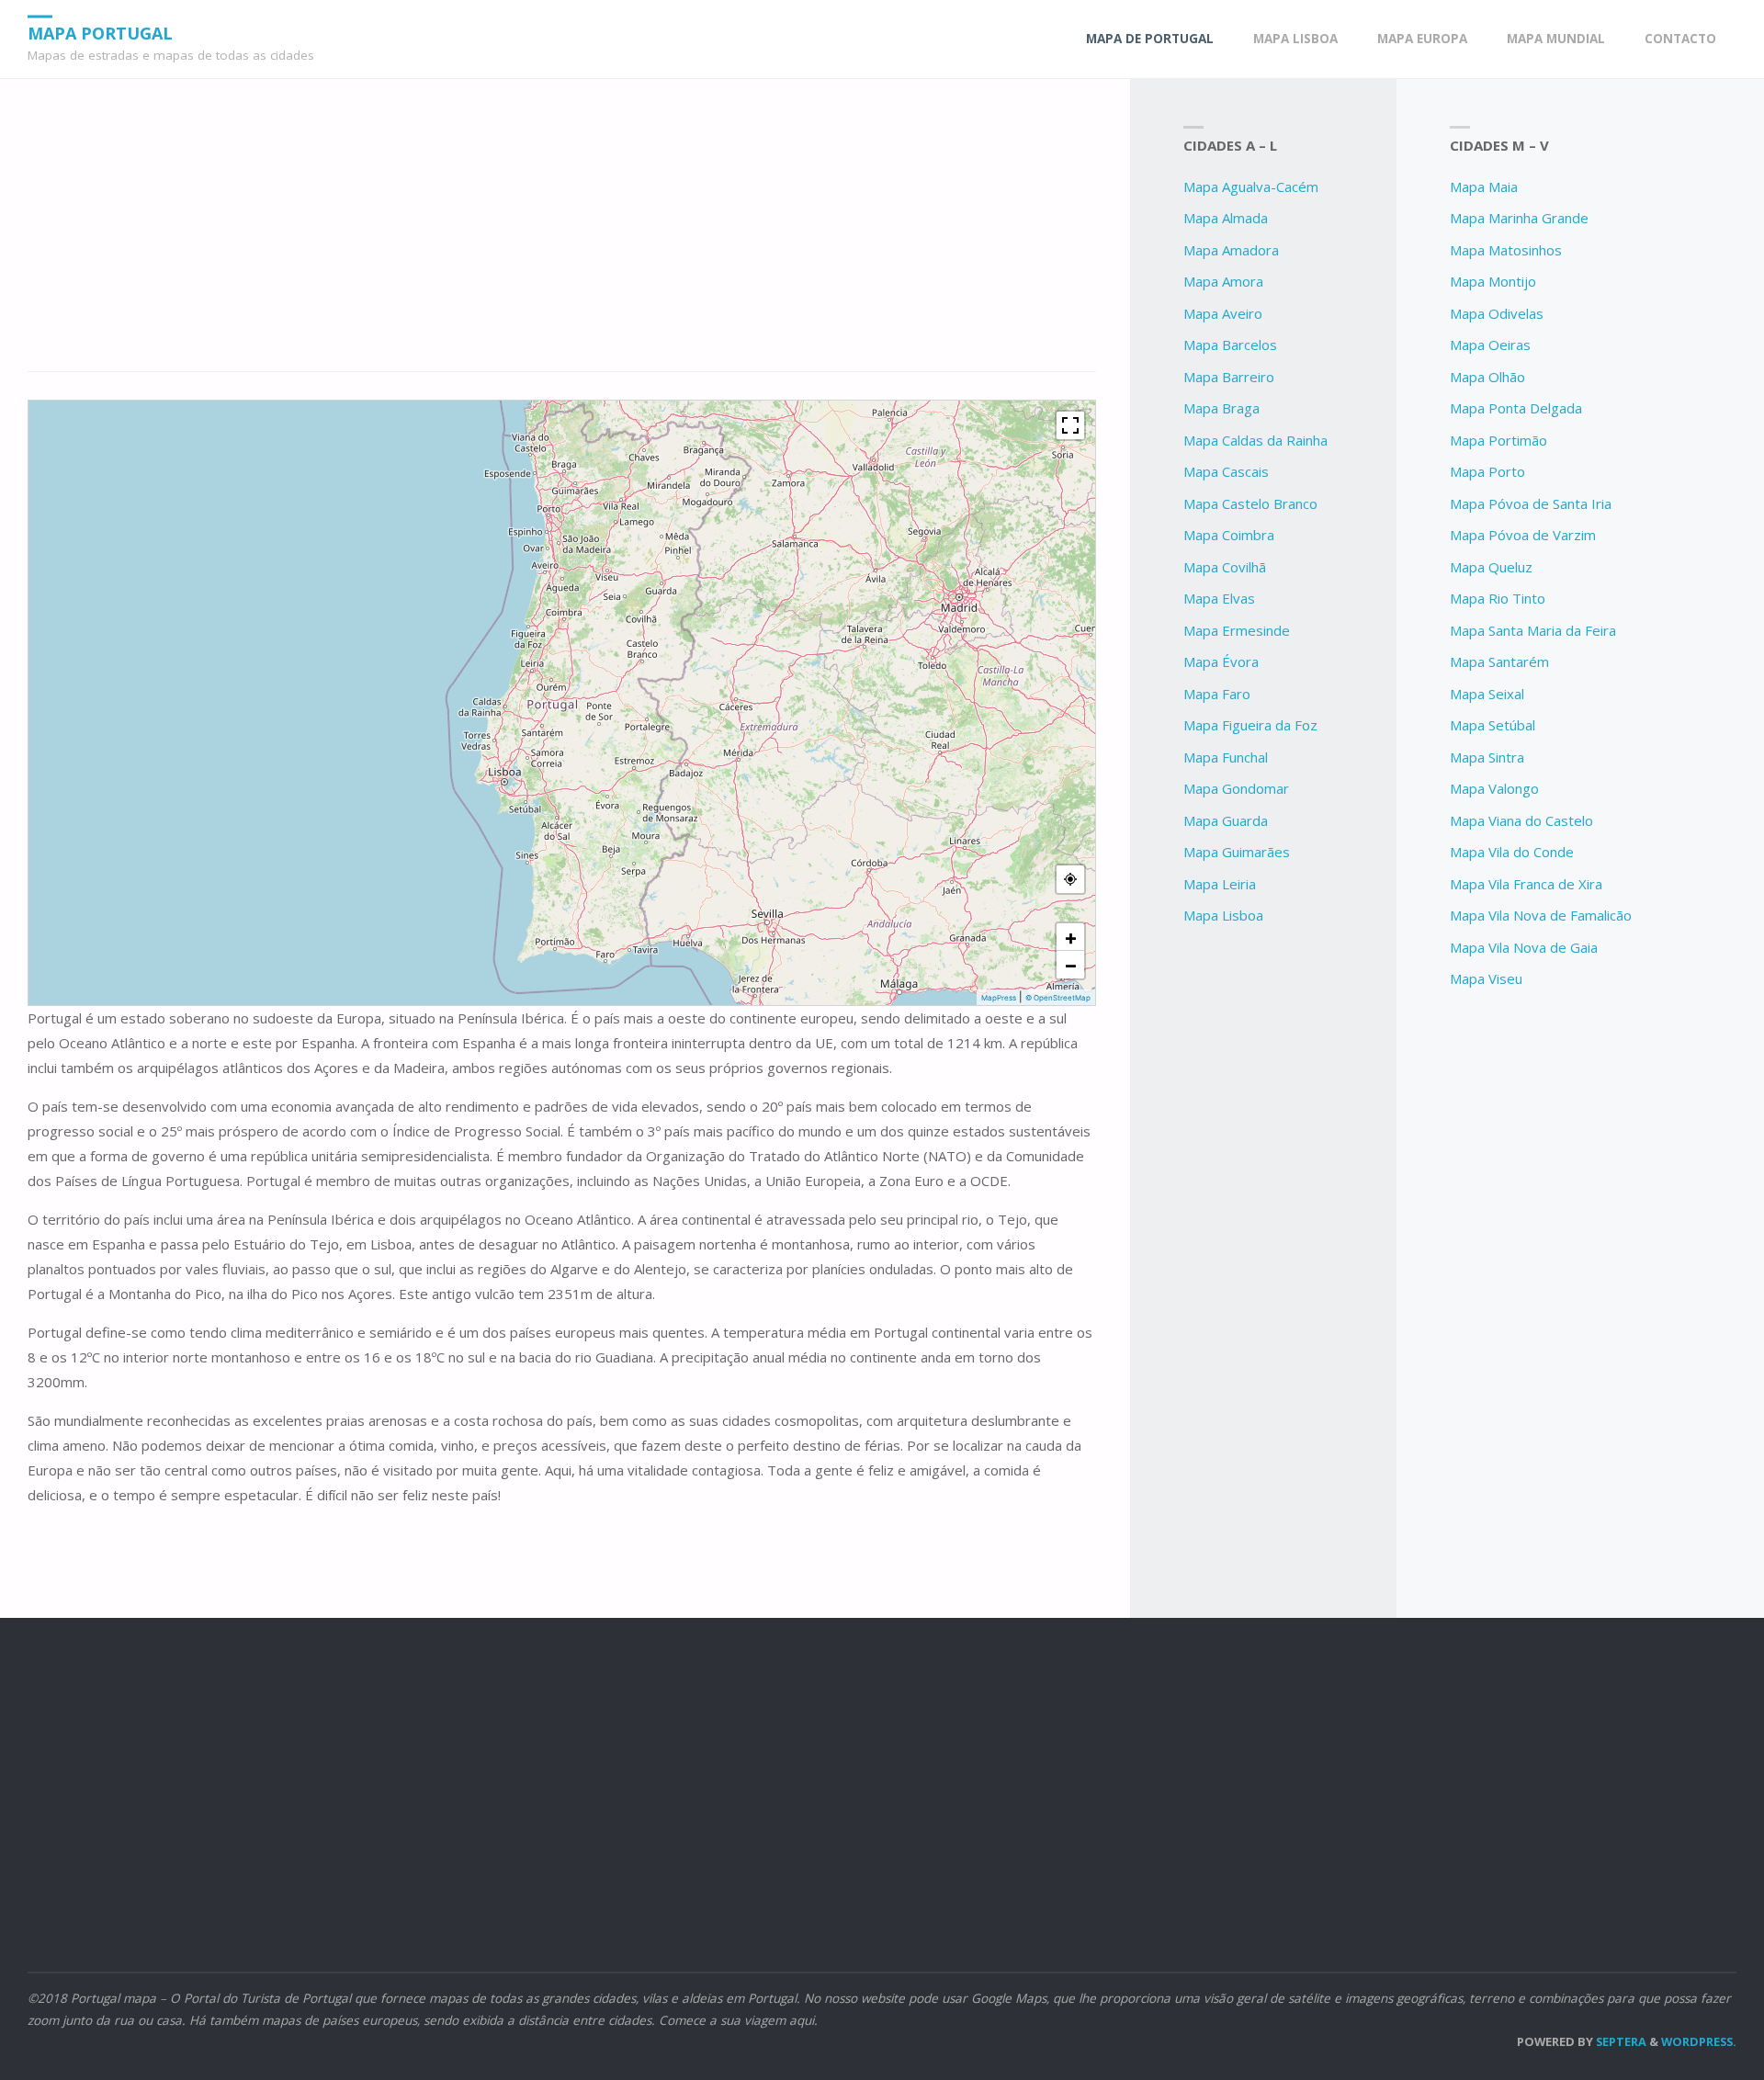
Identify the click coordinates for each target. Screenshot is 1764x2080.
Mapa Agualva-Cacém (1251, 187)
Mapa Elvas (1219, 598)
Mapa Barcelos (1230, 345)
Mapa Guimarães (1237, 852)
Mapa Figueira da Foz (1250, 725)
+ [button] (1071, 937)
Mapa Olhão (1487, 377)
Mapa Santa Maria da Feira (1533, 630)
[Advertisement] (562, 235)
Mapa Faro (1217, 694)
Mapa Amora (1223, 281)
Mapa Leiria (1220, 884)
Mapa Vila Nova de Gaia (1524, 947)
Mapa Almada (1226, 218)
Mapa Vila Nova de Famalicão (1541, 915)
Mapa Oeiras (1490, 345)
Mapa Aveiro (1223, 313)
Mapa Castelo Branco (1250, 503)
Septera (1620, 2041)
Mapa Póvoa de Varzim (1523, 535)
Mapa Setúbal (1493, 725)
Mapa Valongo (1494, 788)
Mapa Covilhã (1225, 567)
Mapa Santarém (1499, 661)
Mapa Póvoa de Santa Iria (1531, 503)
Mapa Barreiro (1229, 377)
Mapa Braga (1221, 408)
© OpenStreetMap (1058, 998)
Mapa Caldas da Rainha (1255, 440)
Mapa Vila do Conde (1512, 852)
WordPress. (1699, 2041)
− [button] (1071, 965)
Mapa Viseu (1486, 978)
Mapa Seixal (1487, 694)
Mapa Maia (1484, 187)
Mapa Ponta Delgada (1516, 408)
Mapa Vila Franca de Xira (1526, 884)
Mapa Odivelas (1497, 313)
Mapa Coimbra (1229, 535)
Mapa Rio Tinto (1498, 598)
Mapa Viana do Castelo (1521, 820)
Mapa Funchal (1226, 757)
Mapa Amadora (1231, 250)
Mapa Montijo (1493, 281)
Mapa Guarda (1226, 820)
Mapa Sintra (1487, 757)
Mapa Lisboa (1223, 915)
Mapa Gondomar (1236, 788)
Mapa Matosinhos (1506, 250)
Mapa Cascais (1226, 471)
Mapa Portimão (1498, 440)
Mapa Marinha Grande (1519, 218)
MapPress (999, 998)
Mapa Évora (1221, 661)
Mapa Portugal (100, 32)
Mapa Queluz (1491, 567)
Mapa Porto (1487, 471)
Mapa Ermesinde (1237, 630)
